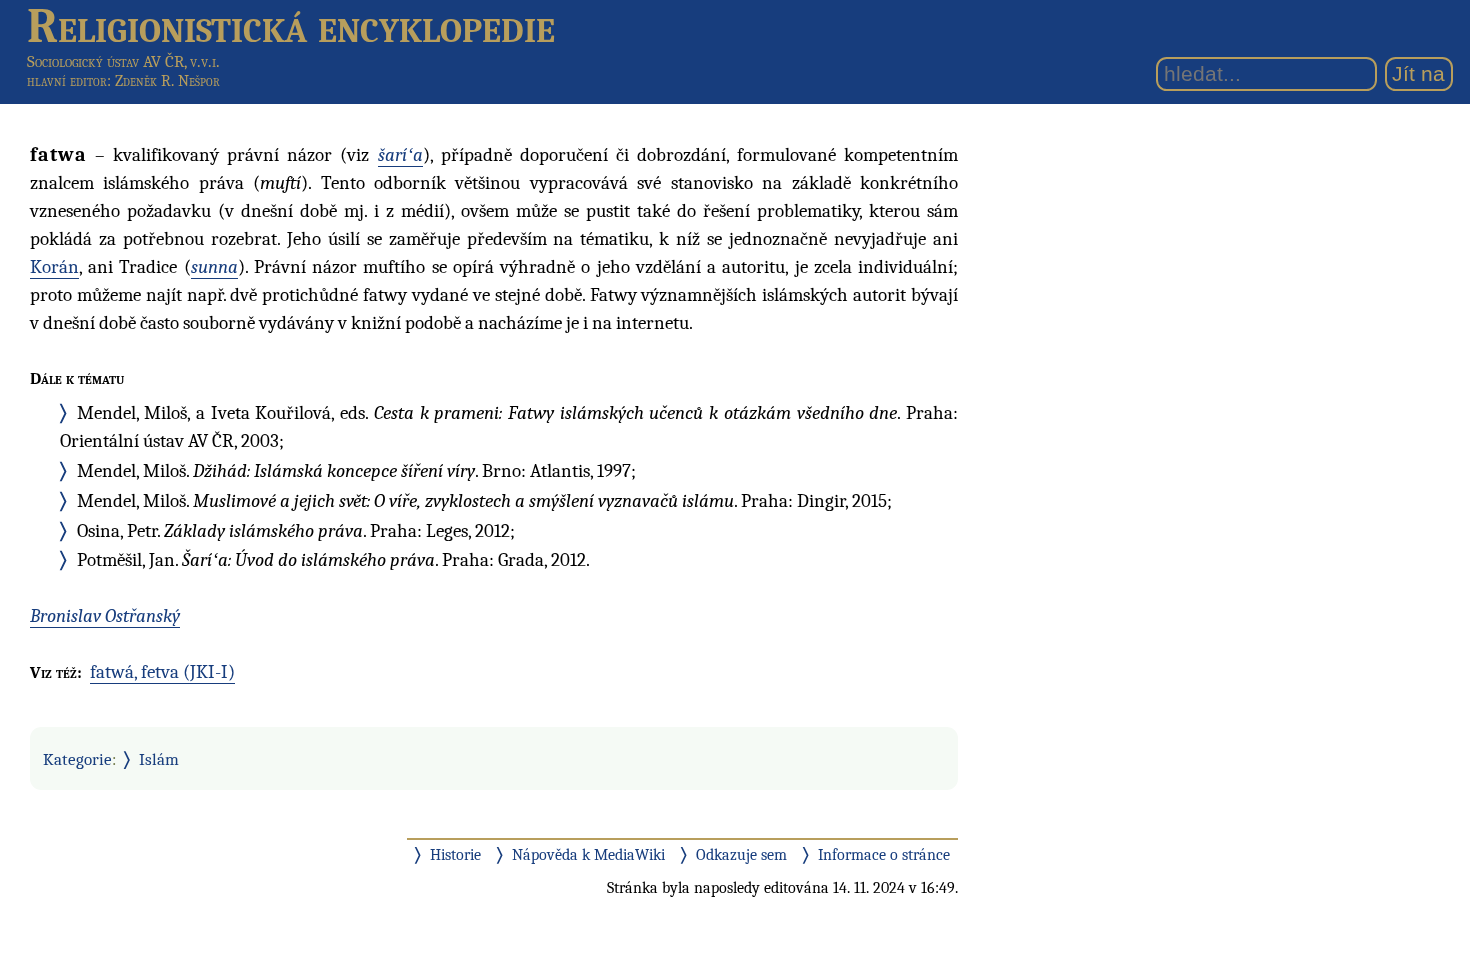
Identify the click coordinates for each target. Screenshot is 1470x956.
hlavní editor (67, 81)
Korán (54, 267)
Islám (159, 759)
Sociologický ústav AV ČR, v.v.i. (123, 61)
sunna (214, 267)
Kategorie (77, 759)
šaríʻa (400, 155)
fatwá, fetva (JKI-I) (162, 672)
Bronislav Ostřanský (105, 616)
